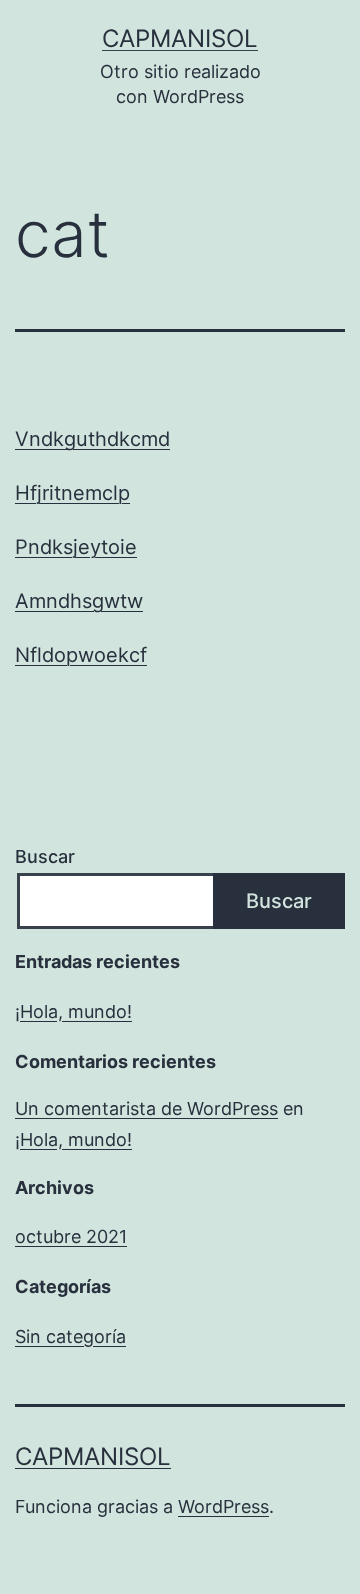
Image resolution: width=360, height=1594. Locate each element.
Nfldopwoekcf (81, 655)
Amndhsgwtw (79, 601)
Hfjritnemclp (72, 493)
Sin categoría (70, 1336)
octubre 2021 (71, 1236)
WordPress (223, 1506)
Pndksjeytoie (76, 547)
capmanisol (180, 38)
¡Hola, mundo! (73, 1011)
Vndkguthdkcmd (92, 439)
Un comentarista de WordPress (146, 1108)
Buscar (45, 856)
